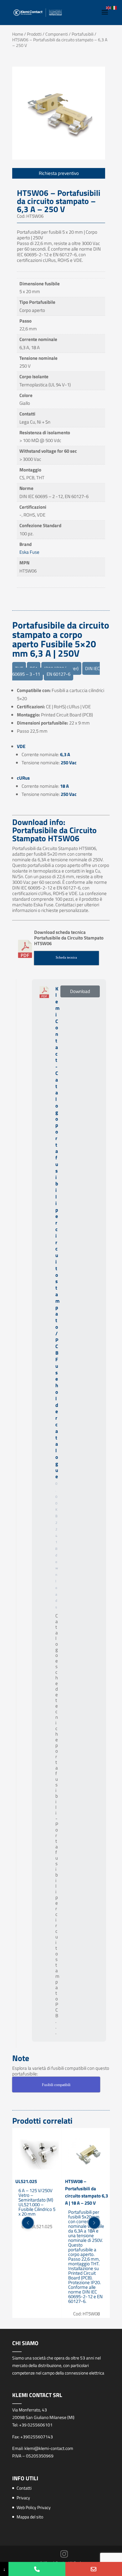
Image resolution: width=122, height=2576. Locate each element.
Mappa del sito (30, 2517)
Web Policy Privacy (34, 2507)
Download (80, 991)
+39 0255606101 (36, 2425)
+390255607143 (37, 2437)
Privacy (23, 2498)
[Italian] (114, 7)
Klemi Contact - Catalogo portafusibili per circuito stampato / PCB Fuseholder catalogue (57, 1233)
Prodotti (34, 34)
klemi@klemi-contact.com (49, 2448)
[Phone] (37, 2569)
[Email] (94, 2569)
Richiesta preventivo (59, 173)
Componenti (57, 34)
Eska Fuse (29, 552)
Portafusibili (83, 34)
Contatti (24, 2488)
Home (18, 34)
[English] (109, 7)
